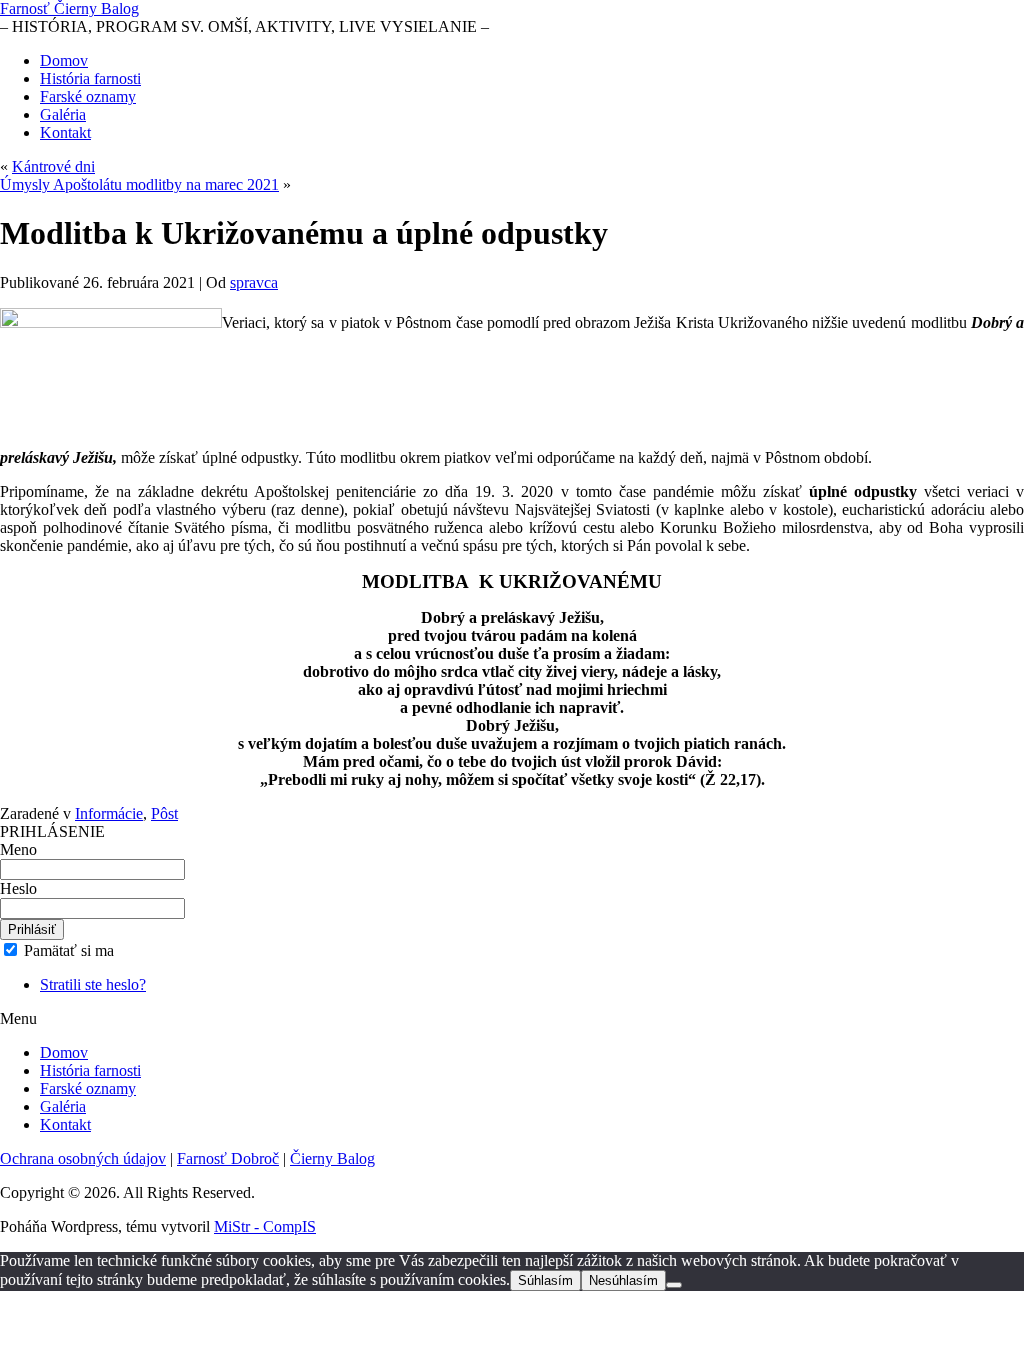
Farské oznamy (88, 96)
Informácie (109, 813)
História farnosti (90, 78)
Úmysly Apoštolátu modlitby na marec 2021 (139, 184)
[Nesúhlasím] (674, 1285)
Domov (64, 60)
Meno (18, 849)
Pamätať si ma (67, 950)
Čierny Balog (332, 1158)
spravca (254, 282)
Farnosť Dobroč (228, 1158)
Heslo (18, 888)
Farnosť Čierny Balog (69, 8)
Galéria (63, 114)
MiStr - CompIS (265, 1226)
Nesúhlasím (623, 1280)
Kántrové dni (53, 166)
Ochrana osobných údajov (83, 1158)
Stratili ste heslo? (93, 984)
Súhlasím (545, 1280)
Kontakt (65, 132)
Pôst (164, 813)
